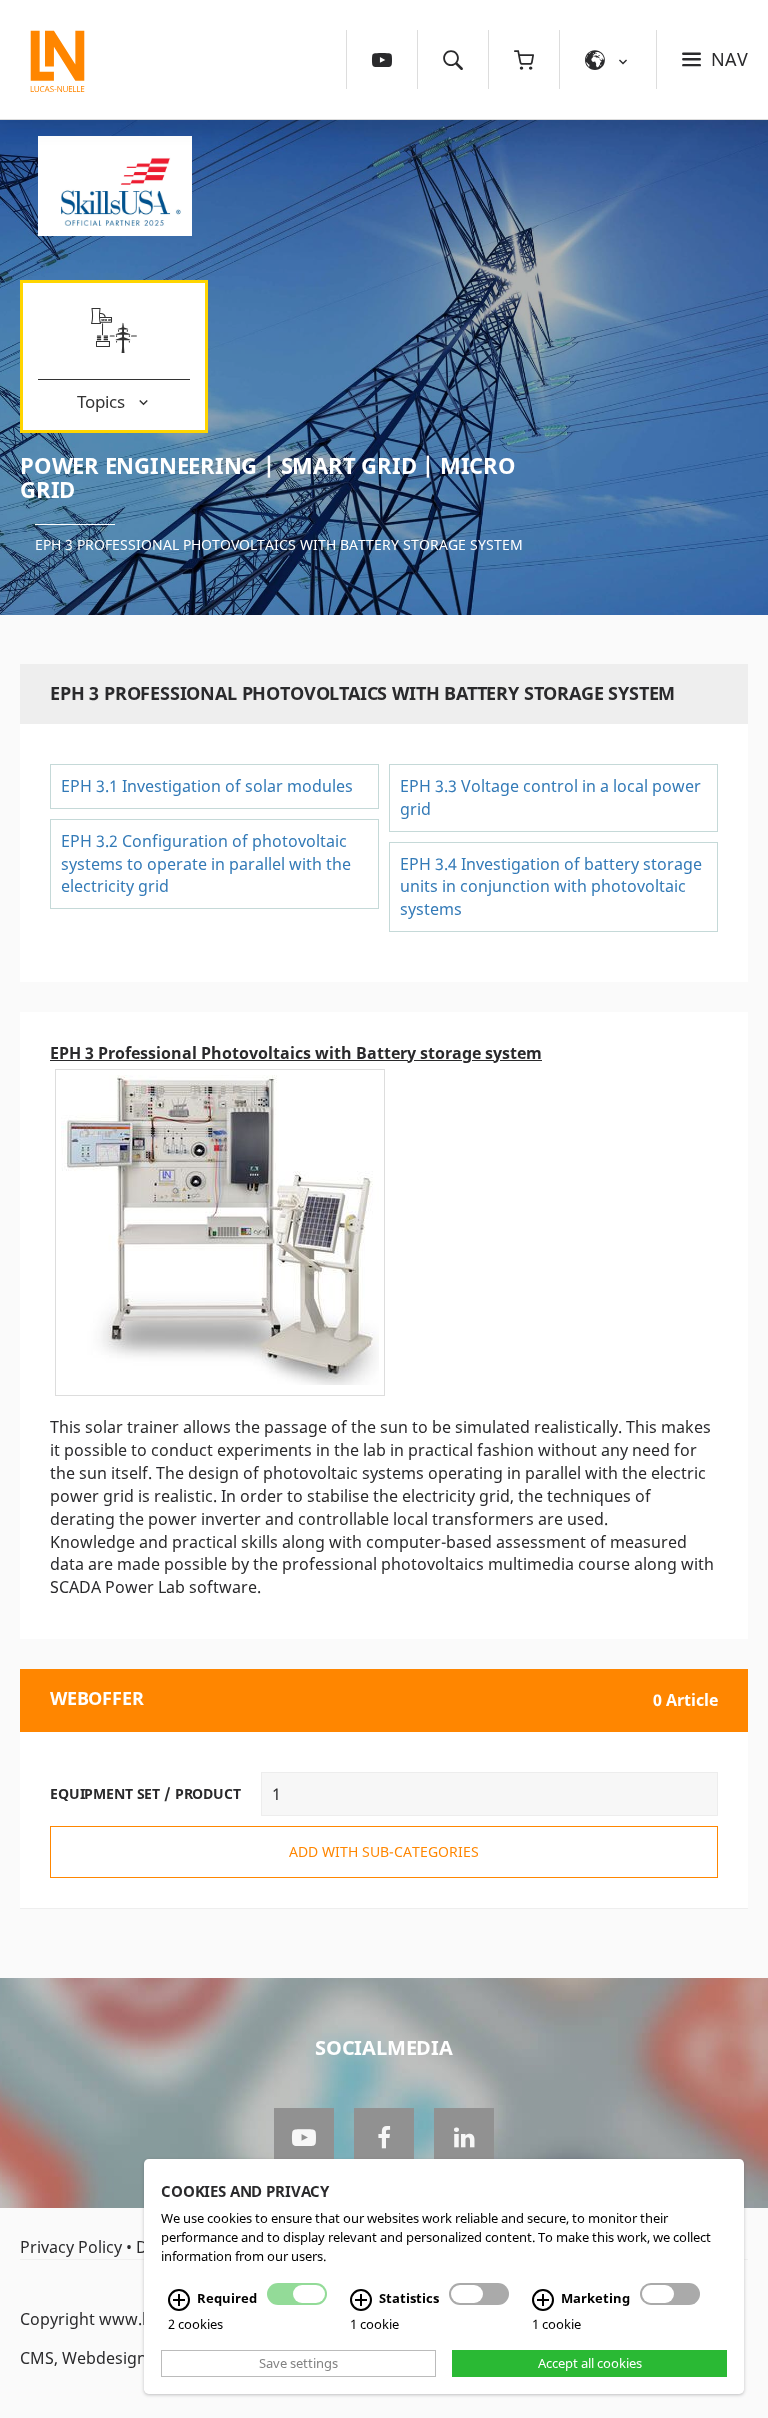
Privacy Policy (71, 2247)
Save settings (298, 2363)
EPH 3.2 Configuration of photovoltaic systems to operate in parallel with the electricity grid (206, 864)
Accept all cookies (590, 2363)
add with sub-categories (384, 1851)
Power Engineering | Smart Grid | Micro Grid (268, 477)
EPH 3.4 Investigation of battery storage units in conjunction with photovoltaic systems (551, 887)
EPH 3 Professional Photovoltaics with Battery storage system (279, 544)
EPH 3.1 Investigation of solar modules (207, 786)
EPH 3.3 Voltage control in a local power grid (550, 797)
